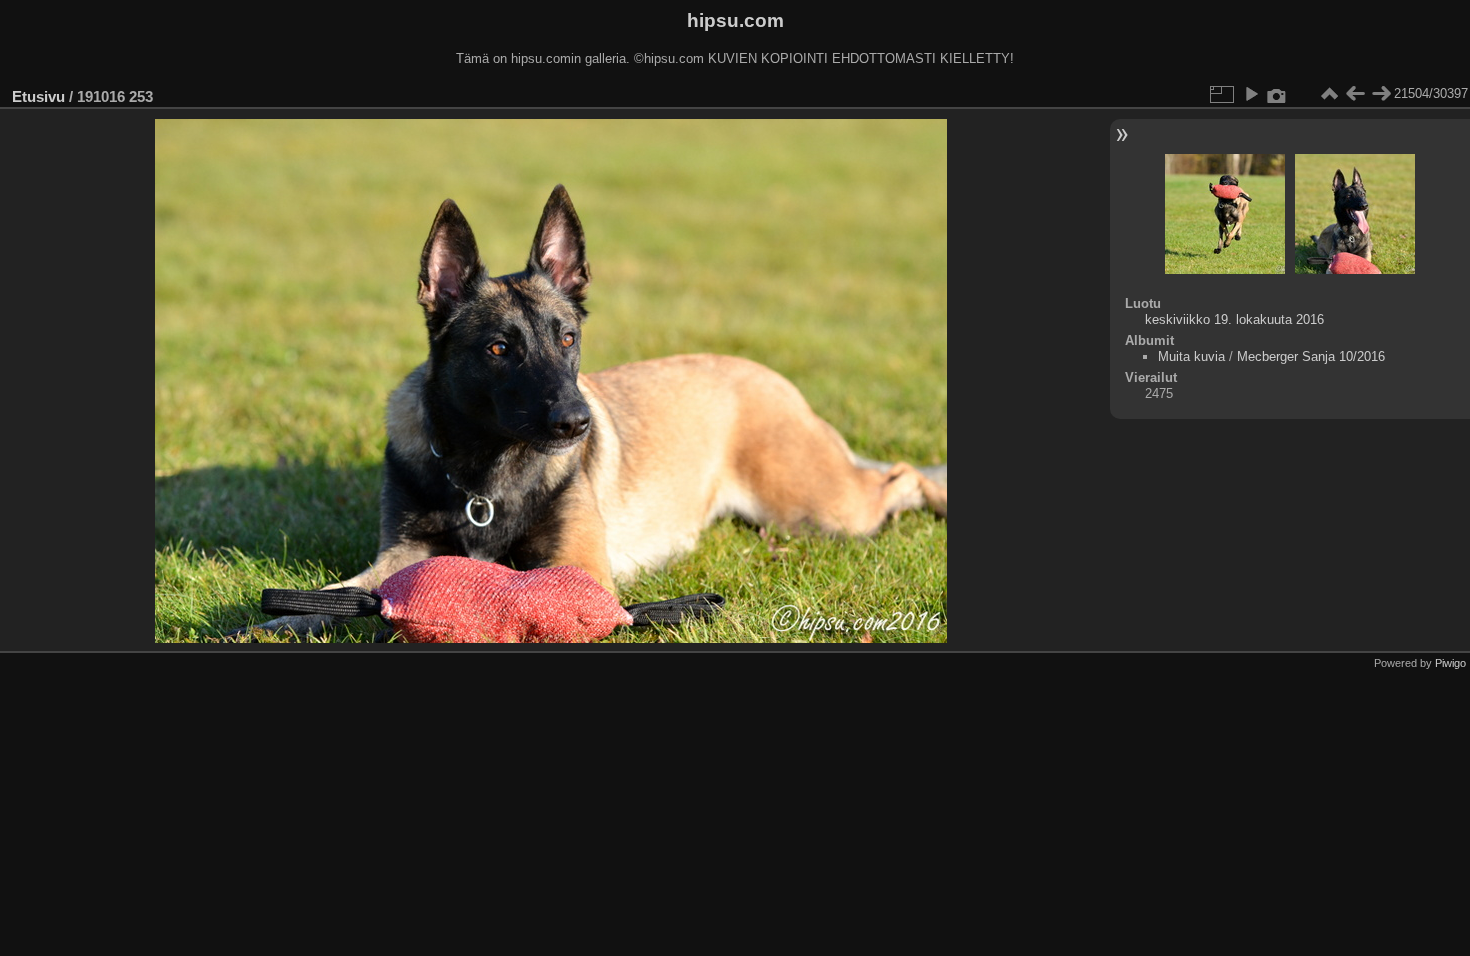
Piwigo (1450, 663)
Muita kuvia (1191, 356)
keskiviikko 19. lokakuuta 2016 (1234, 319)
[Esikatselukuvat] (1329, 94)
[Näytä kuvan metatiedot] (1277, 94)
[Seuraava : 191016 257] (1381, 94)
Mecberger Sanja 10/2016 (1311, 356)
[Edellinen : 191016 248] (1355, 94)
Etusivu (38, 96)
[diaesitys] (1251, 94)
